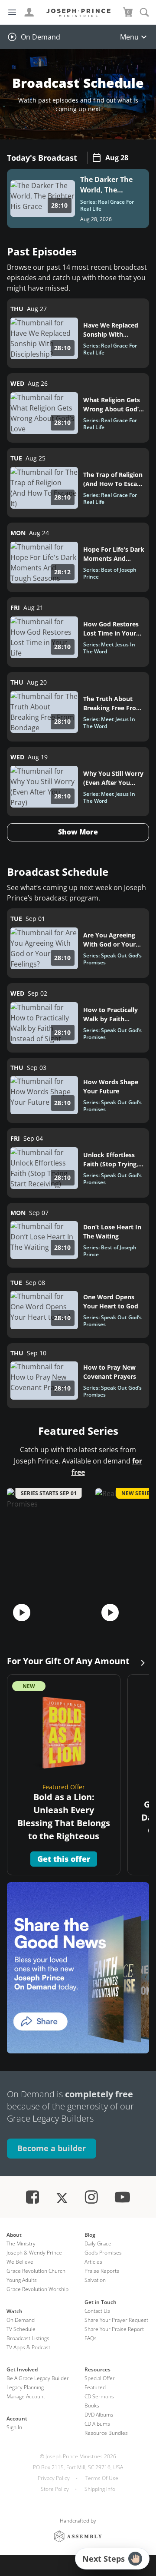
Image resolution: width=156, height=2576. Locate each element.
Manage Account (26, 2396)
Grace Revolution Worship (37, 2289)
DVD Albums (99, 2415)
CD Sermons (99, 2396)
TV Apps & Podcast (28, 2347)
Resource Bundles (106, 2433)
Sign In (14, 2427)
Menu (129, 37)
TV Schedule (21, 2329)
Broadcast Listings (28, 2338)
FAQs (91, 2338)
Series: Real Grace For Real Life (107, 205)
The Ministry (21, 2243)
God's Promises (103, 2253)
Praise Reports (102, 2271)
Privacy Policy (54, 2478)
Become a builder (52, 2148)
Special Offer (100, 2378)
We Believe (20, 2262)
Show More (78, 832)
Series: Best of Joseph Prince (110, 573)
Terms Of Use (102, 2478)
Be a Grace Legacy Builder (38, 2378)
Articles (93, 2262)
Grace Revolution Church (36, 2271)
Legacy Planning (25, 2387)
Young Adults (22, 2280)
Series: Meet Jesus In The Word (109, 648)
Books (92, 2405)
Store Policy (55, 2489)
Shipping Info (100, 2489)
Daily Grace (98, 2243)
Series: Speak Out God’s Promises (112, 959)
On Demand (41, 37)
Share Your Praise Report (114, 2329)
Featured (95, 2387)
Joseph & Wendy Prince (34, 2253)
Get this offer (64, 1859)
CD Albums (97, 2424)
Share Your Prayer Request (116, 2320)
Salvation (95, 2280)
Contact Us (97, 2311)
